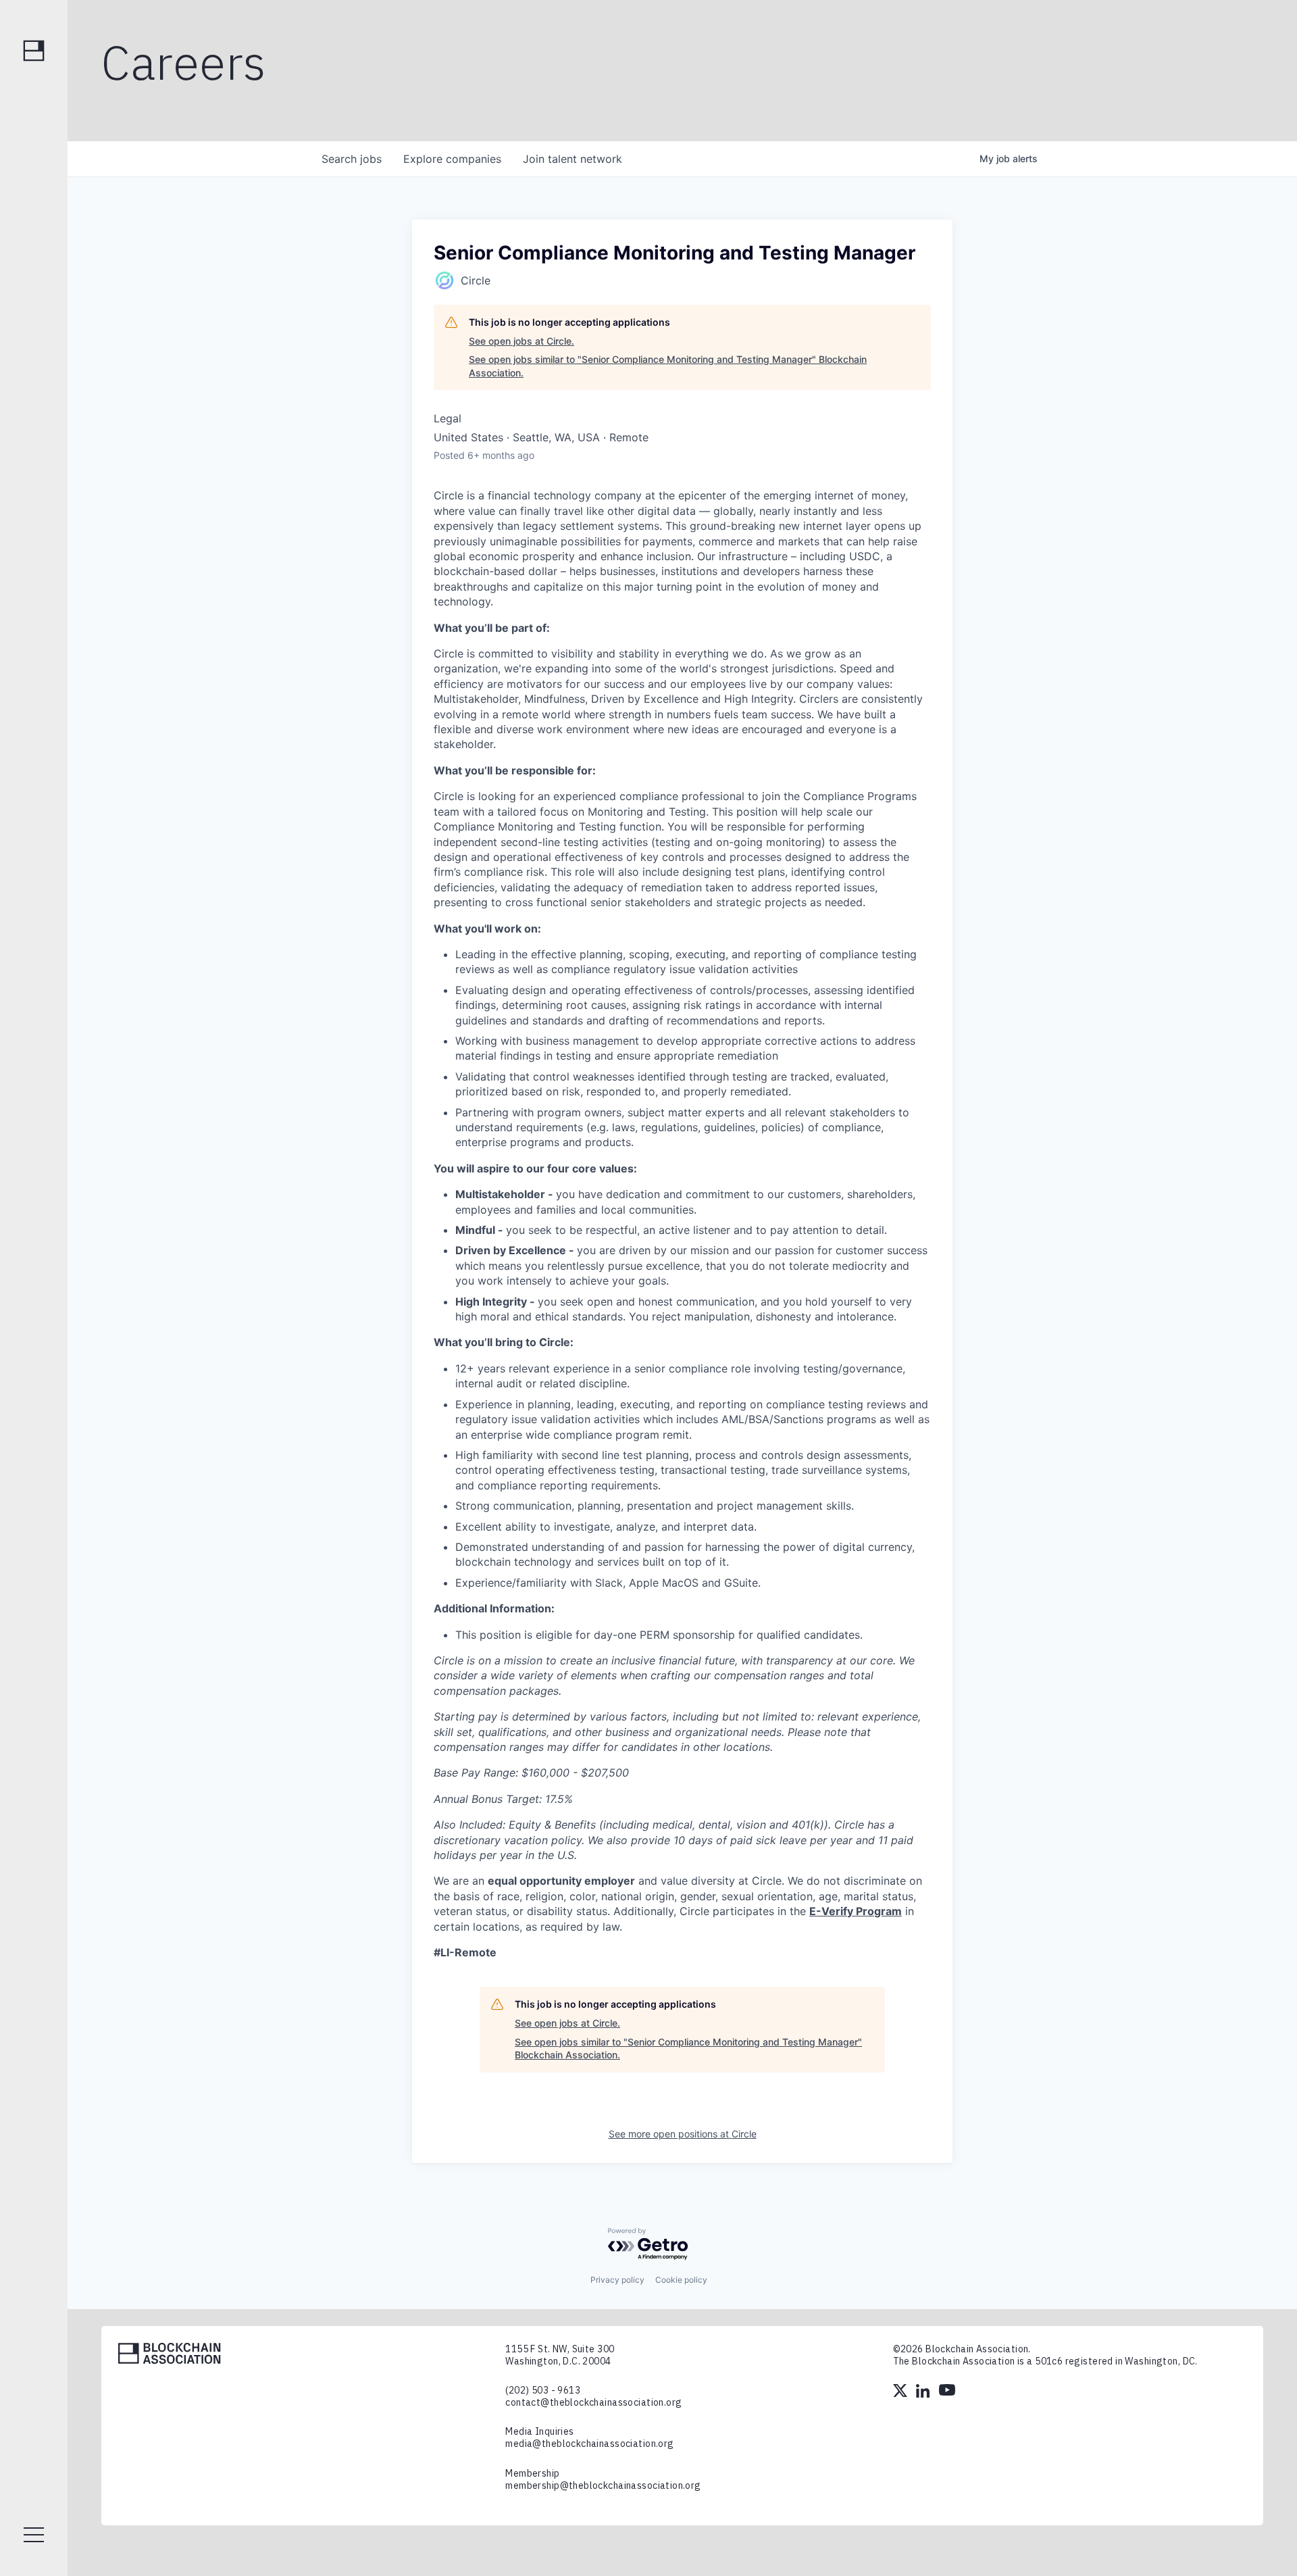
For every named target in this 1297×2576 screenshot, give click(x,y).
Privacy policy (617, 2280)
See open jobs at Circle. (522, 341)
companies (452, 159)
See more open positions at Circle (683, 2134)
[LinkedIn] (924, 2392)
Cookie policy (681, 2280)
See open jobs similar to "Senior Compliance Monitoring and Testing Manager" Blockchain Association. (668, 366)
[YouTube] (947, 2392)
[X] (901, 2392)
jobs (352, 159)
